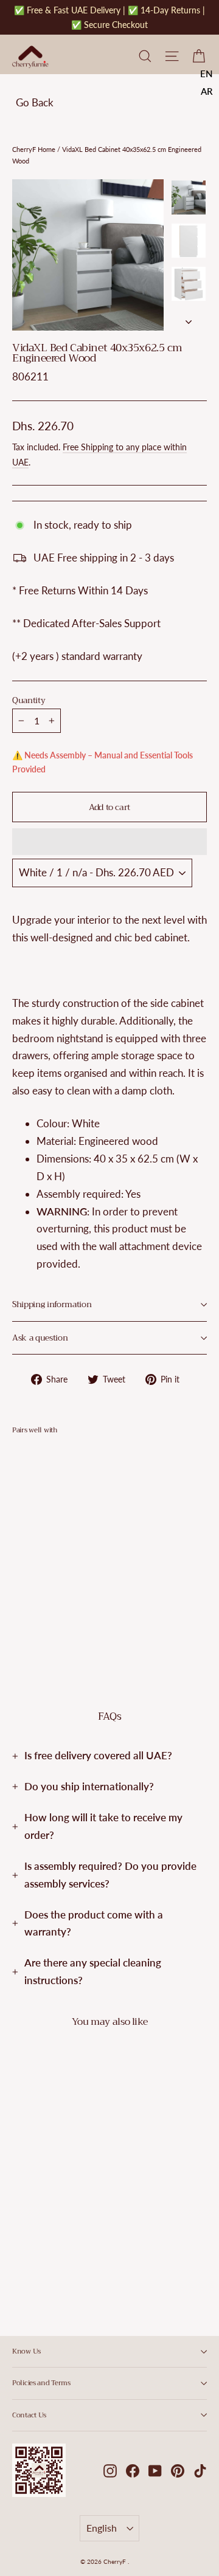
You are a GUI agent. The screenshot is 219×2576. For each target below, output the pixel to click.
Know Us (26, 2351)
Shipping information (52, 1304)
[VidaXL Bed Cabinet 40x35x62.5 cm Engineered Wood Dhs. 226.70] (45, 1524)
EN (207, 74)
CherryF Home (34, 149)
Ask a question (40, 1338)
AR (207, 91)
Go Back (35, 102)
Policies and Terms (41, 2383)
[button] (109, 842)
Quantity (29, 701)
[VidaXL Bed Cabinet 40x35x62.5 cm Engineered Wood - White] (19, 1609)
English (102, 2528)
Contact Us (29, 2415)
